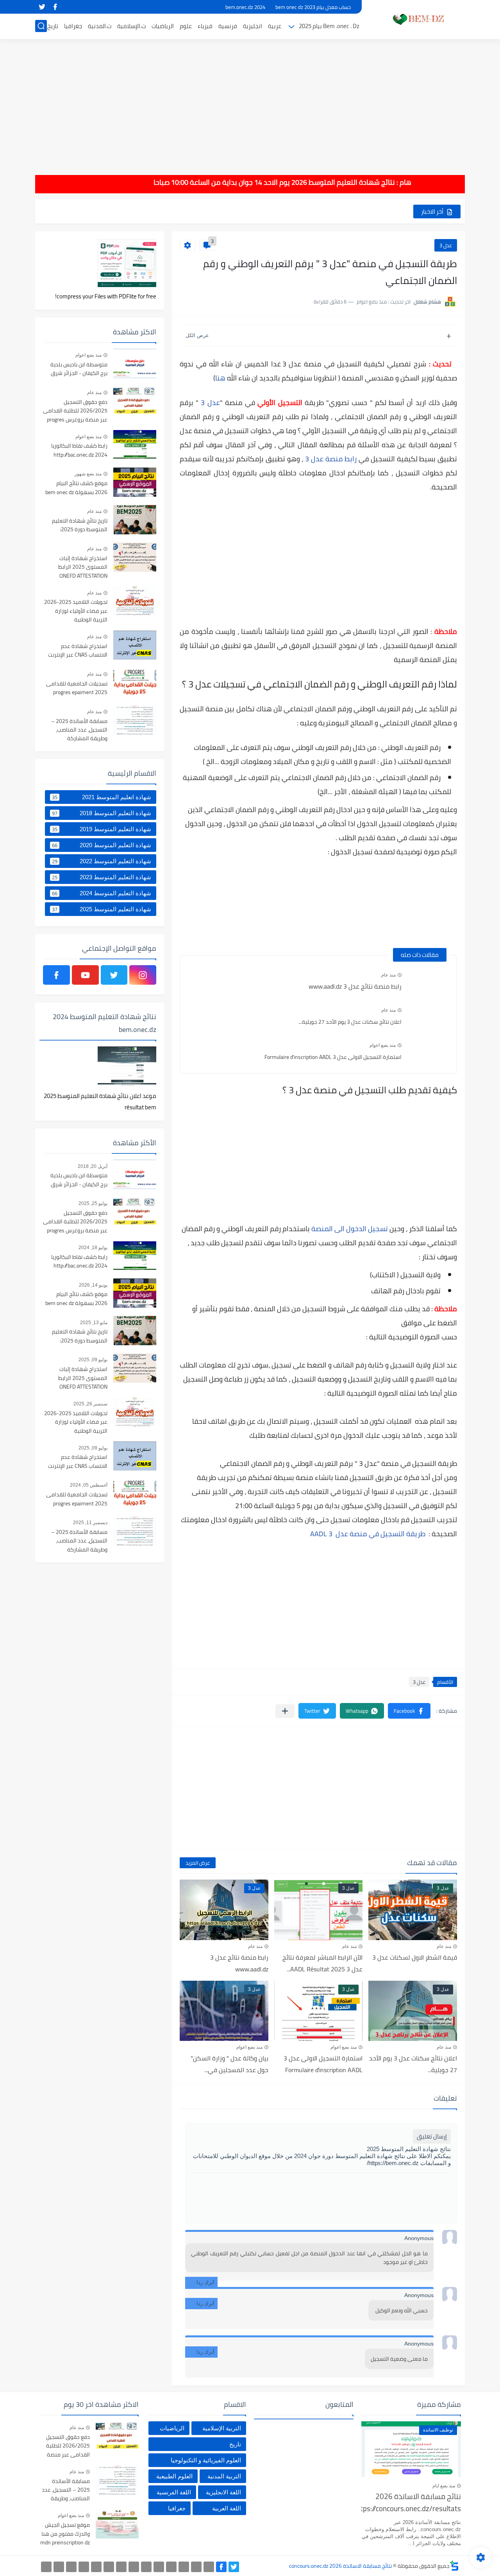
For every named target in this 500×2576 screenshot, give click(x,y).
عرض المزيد (198, 1863)
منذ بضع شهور (88, 474)
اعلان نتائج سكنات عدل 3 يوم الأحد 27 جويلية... (350, 1022)
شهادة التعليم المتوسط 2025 (102, 909)
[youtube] (85, 975)
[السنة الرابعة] (184, 2567)
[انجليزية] (146, 2567)
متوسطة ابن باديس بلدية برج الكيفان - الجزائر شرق (79, 369)
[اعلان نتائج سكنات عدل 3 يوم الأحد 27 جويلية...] (429, 1017)
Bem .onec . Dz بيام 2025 (329, 26)
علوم (186, 26)
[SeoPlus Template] (454, 2566)
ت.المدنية (100, 26)
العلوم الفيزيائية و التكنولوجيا (206, 2460)
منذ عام (388, 975)
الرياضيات (163, 26)
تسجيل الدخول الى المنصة (350, 1229)
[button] (409, 1711)
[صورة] (135, 363)
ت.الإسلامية (131, 26)
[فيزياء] (121, 2567)
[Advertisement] (250, 102)
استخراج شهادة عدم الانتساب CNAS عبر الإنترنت (78, 651)
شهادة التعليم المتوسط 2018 (102, 813)
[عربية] (159, 2567)
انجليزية (253, 26)
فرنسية (228, 26)
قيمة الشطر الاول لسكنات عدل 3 (415, 1957)
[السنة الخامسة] (171, 2567)
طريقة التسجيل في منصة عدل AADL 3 (369, 1534)
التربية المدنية (224, 2476)
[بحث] (41, 26)
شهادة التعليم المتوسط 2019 (102, 829)
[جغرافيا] (59, 2567)
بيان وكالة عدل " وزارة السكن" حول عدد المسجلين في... (229, 2064)
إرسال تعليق (432, 2136)
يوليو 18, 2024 (93, 1248)
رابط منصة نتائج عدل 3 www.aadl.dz (355, 986)
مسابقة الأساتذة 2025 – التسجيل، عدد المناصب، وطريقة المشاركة (79, 730)
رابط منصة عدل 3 (331, 459)
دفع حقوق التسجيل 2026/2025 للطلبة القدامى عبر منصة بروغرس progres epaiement (75, 411)
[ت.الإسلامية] (84, 2567)
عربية (275, 26)
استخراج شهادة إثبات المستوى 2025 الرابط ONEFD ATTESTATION (83, 567)
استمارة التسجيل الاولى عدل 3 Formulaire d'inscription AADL (333, 1057)
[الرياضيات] (96, 2567)
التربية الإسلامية (222, 2428)
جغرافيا (73, 26)
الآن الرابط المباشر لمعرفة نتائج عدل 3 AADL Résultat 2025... (322, 1963)
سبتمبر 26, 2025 (90, 1404)
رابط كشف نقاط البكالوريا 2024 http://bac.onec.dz (79, 450)
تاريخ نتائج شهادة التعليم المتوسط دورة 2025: (80, 525)
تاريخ (53, 26)
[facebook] (55, 7)
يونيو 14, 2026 (93, 1285)
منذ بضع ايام (444, 2486)
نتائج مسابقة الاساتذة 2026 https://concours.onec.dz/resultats (411, 2503)
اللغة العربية (227, 2508)
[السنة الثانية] (209, 2567)
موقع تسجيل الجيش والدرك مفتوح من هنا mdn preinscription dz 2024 (65, 2534)
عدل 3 (446, 245)
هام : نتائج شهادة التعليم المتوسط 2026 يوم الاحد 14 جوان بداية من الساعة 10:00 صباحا (309, 182)
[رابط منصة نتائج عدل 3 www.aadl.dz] (429, 982)
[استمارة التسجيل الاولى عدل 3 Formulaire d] (429, 1052)
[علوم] (109, 2567)
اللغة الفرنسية (174, 2492)
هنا (220, 378)
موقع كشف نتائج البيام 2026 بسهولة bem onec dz (76, 488)
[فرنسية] (134, 2567)
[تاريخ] (46, 2567)
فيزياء (205, 26)
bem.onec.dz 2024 (245, 7)
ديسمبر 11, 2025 (90, 1523)
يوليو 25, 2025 (93, 1203)
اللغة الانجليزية (223, 2492)
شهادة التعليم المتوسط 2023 (102, 877)
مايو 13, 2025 (94, 1323)
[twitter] (42, 7)
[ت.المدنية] (71, 2567)
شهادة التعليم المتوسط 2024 (102, 893)
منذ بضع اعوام (383, 1045)
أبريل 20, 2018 (93, 1166)
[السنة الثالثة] (196, 2567)
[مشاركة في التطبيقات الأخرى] (285, 1711)
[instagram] (143, 975)
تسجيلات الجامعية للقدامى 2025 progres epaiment (77, 688)
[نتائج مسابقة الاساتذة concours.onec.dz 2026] (416, 19)
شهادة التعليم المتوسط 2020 (102, 845)
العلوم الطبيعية (174, 2476)
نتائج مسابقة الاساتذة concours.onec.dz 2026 (340, 2566)
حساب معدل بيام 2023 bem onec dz (313, 7)
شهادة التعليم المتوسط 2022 (102, 861)
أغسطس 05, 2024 (89, 1485)
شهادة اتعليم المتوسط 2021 (102, 797)
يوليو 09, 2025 (93, 1360)
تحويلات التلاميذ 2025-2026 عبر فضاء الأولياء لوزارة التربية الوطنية (76, 611)
